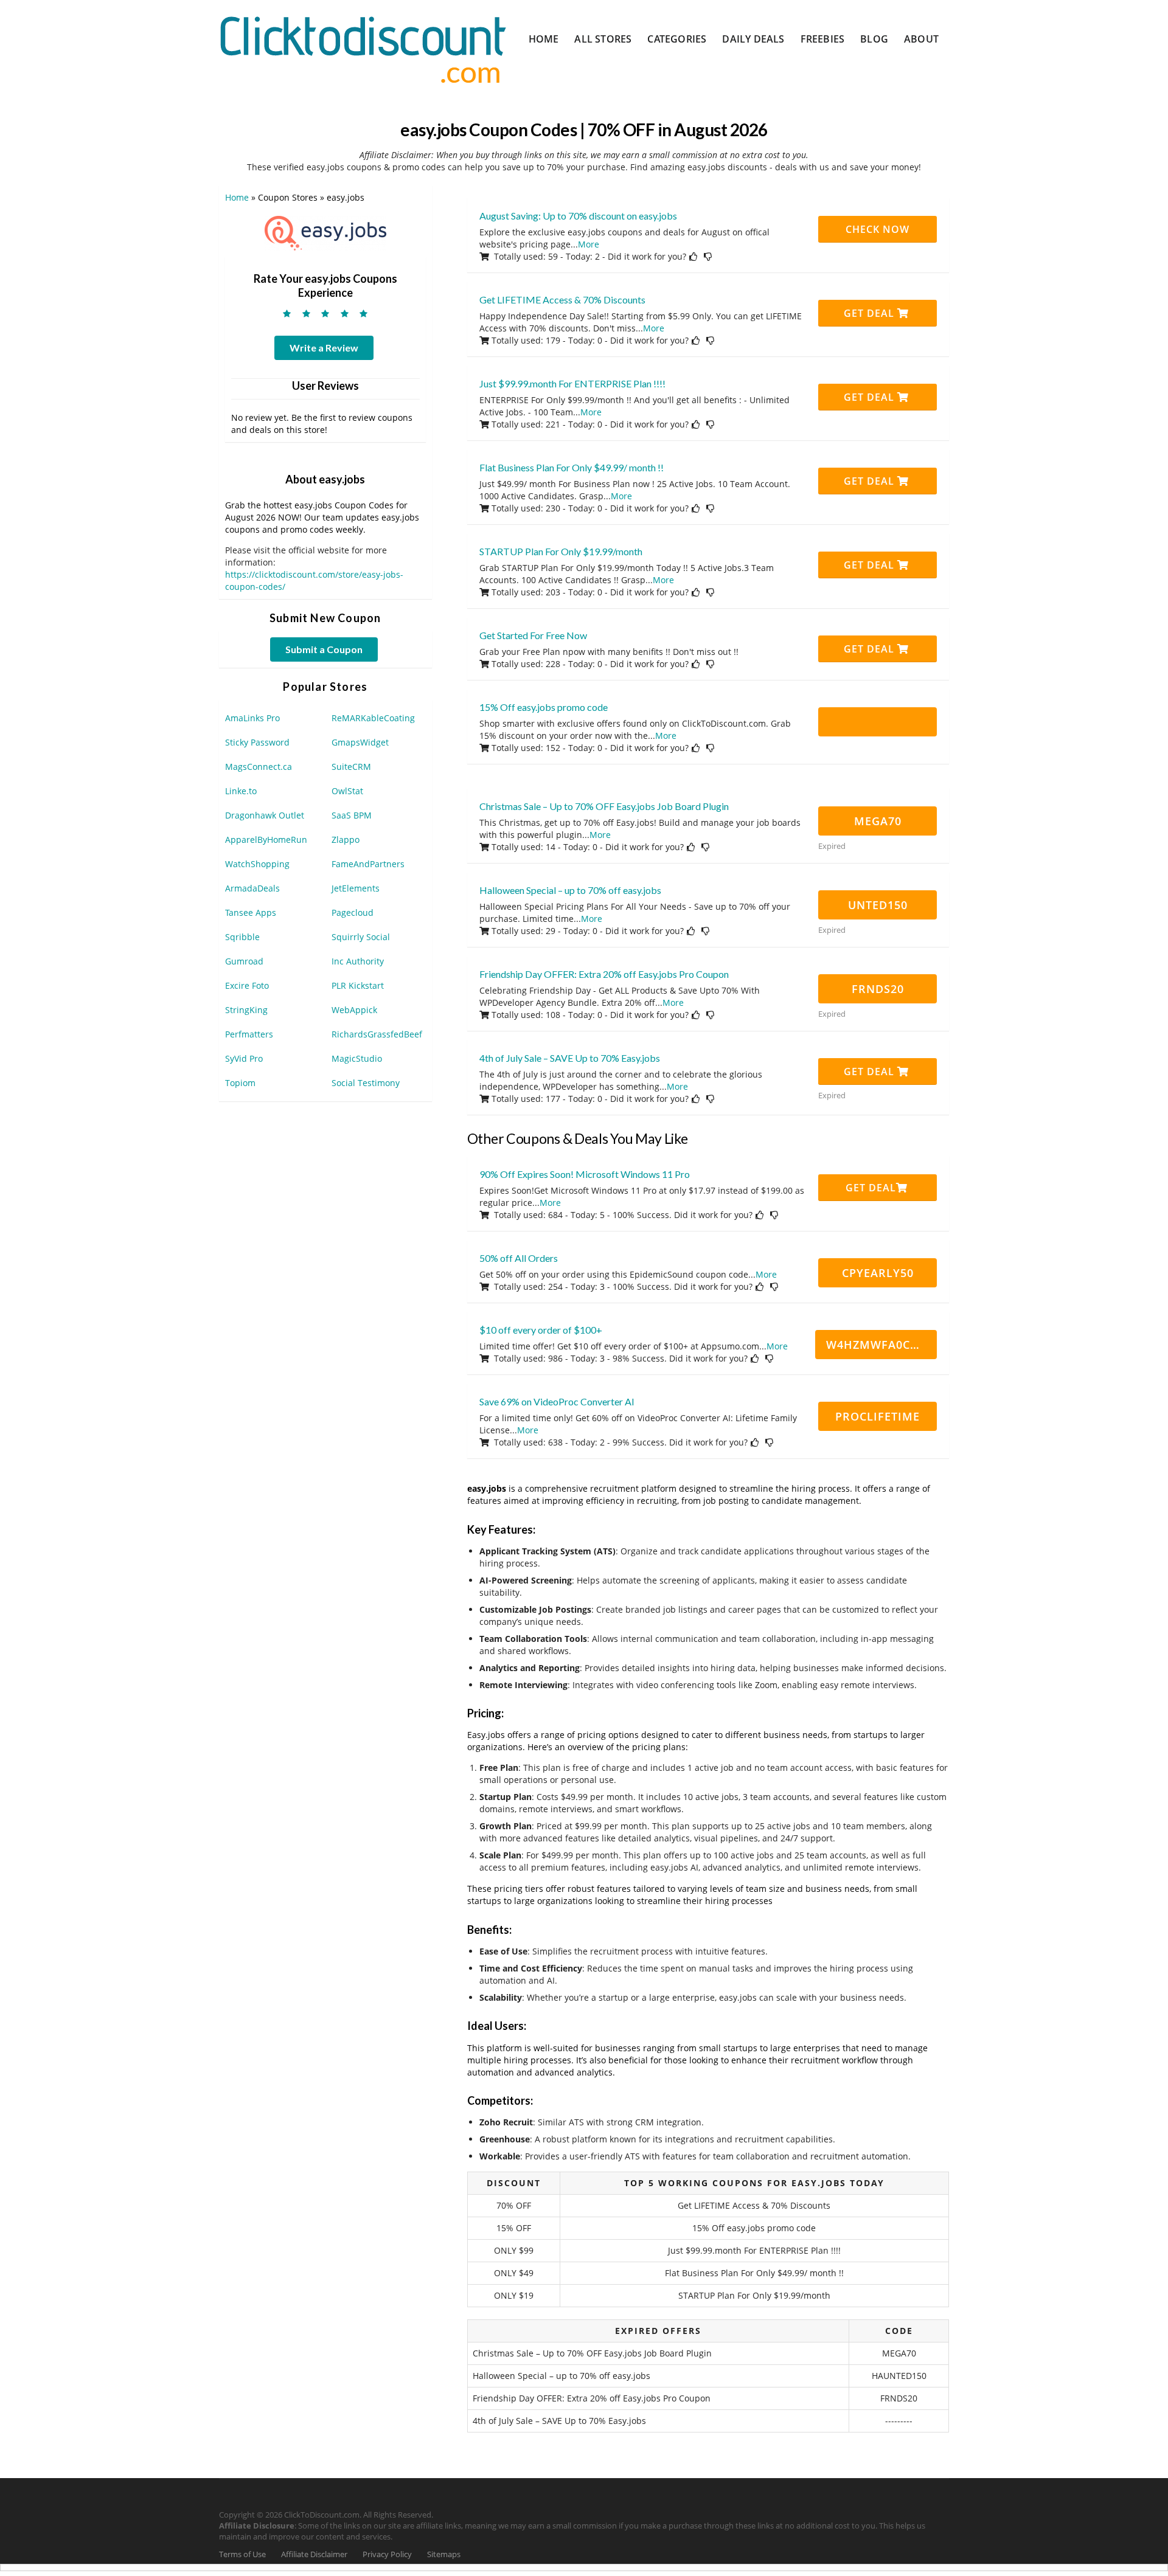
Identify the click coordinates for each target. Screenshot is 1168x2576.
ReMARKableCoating (373, 718)
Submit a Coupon (324, 649)
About (921, 39)
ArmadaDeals (252, 888)
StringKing (246, 1010)
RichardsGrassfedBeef (377, 1034)
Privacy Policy (387, 2554)
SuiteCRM (351, 767)
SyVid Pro (244, 1058)
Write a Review (324, 348)
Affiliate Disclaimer (314, 2554)
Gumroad (244, 961)
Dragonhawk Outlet (265, 815)
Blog (874, 39)
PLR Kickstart (358, 985)
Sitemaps (444, 2554)
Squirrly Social (361, 937)
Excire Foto (247, 985)
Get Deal (871, 313)
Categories (677, 39)
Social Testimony (366, 1083)
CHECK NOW (878, 229)
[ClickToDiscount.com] (363, 48)
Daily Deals (753, 39)
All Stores (603, 39)
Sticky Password (257, 742)
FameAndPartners (368, 864)
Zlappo (346, 840)
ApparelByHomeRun (266, 840)
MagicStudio (357, 1058)
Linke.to (241, 791)
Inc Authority (358, 961)
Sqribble (242, 937)
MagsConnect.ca (259, 767)
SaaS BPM (352, 815)
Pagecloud (353, 912)
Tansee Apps (251, 912)
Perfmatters (249, 1034)
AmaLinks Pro (252, 718)
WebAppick (354, 1010)
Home (544, 39)
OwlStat (347, 791)
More (589, 244)
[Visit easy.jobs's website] (325, 232)
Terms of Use (242, 2554)
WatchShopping (257, 864)
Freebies (823, 39)
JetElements (356, 888)
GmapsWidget (360, 742)
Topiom (240, 1083)
